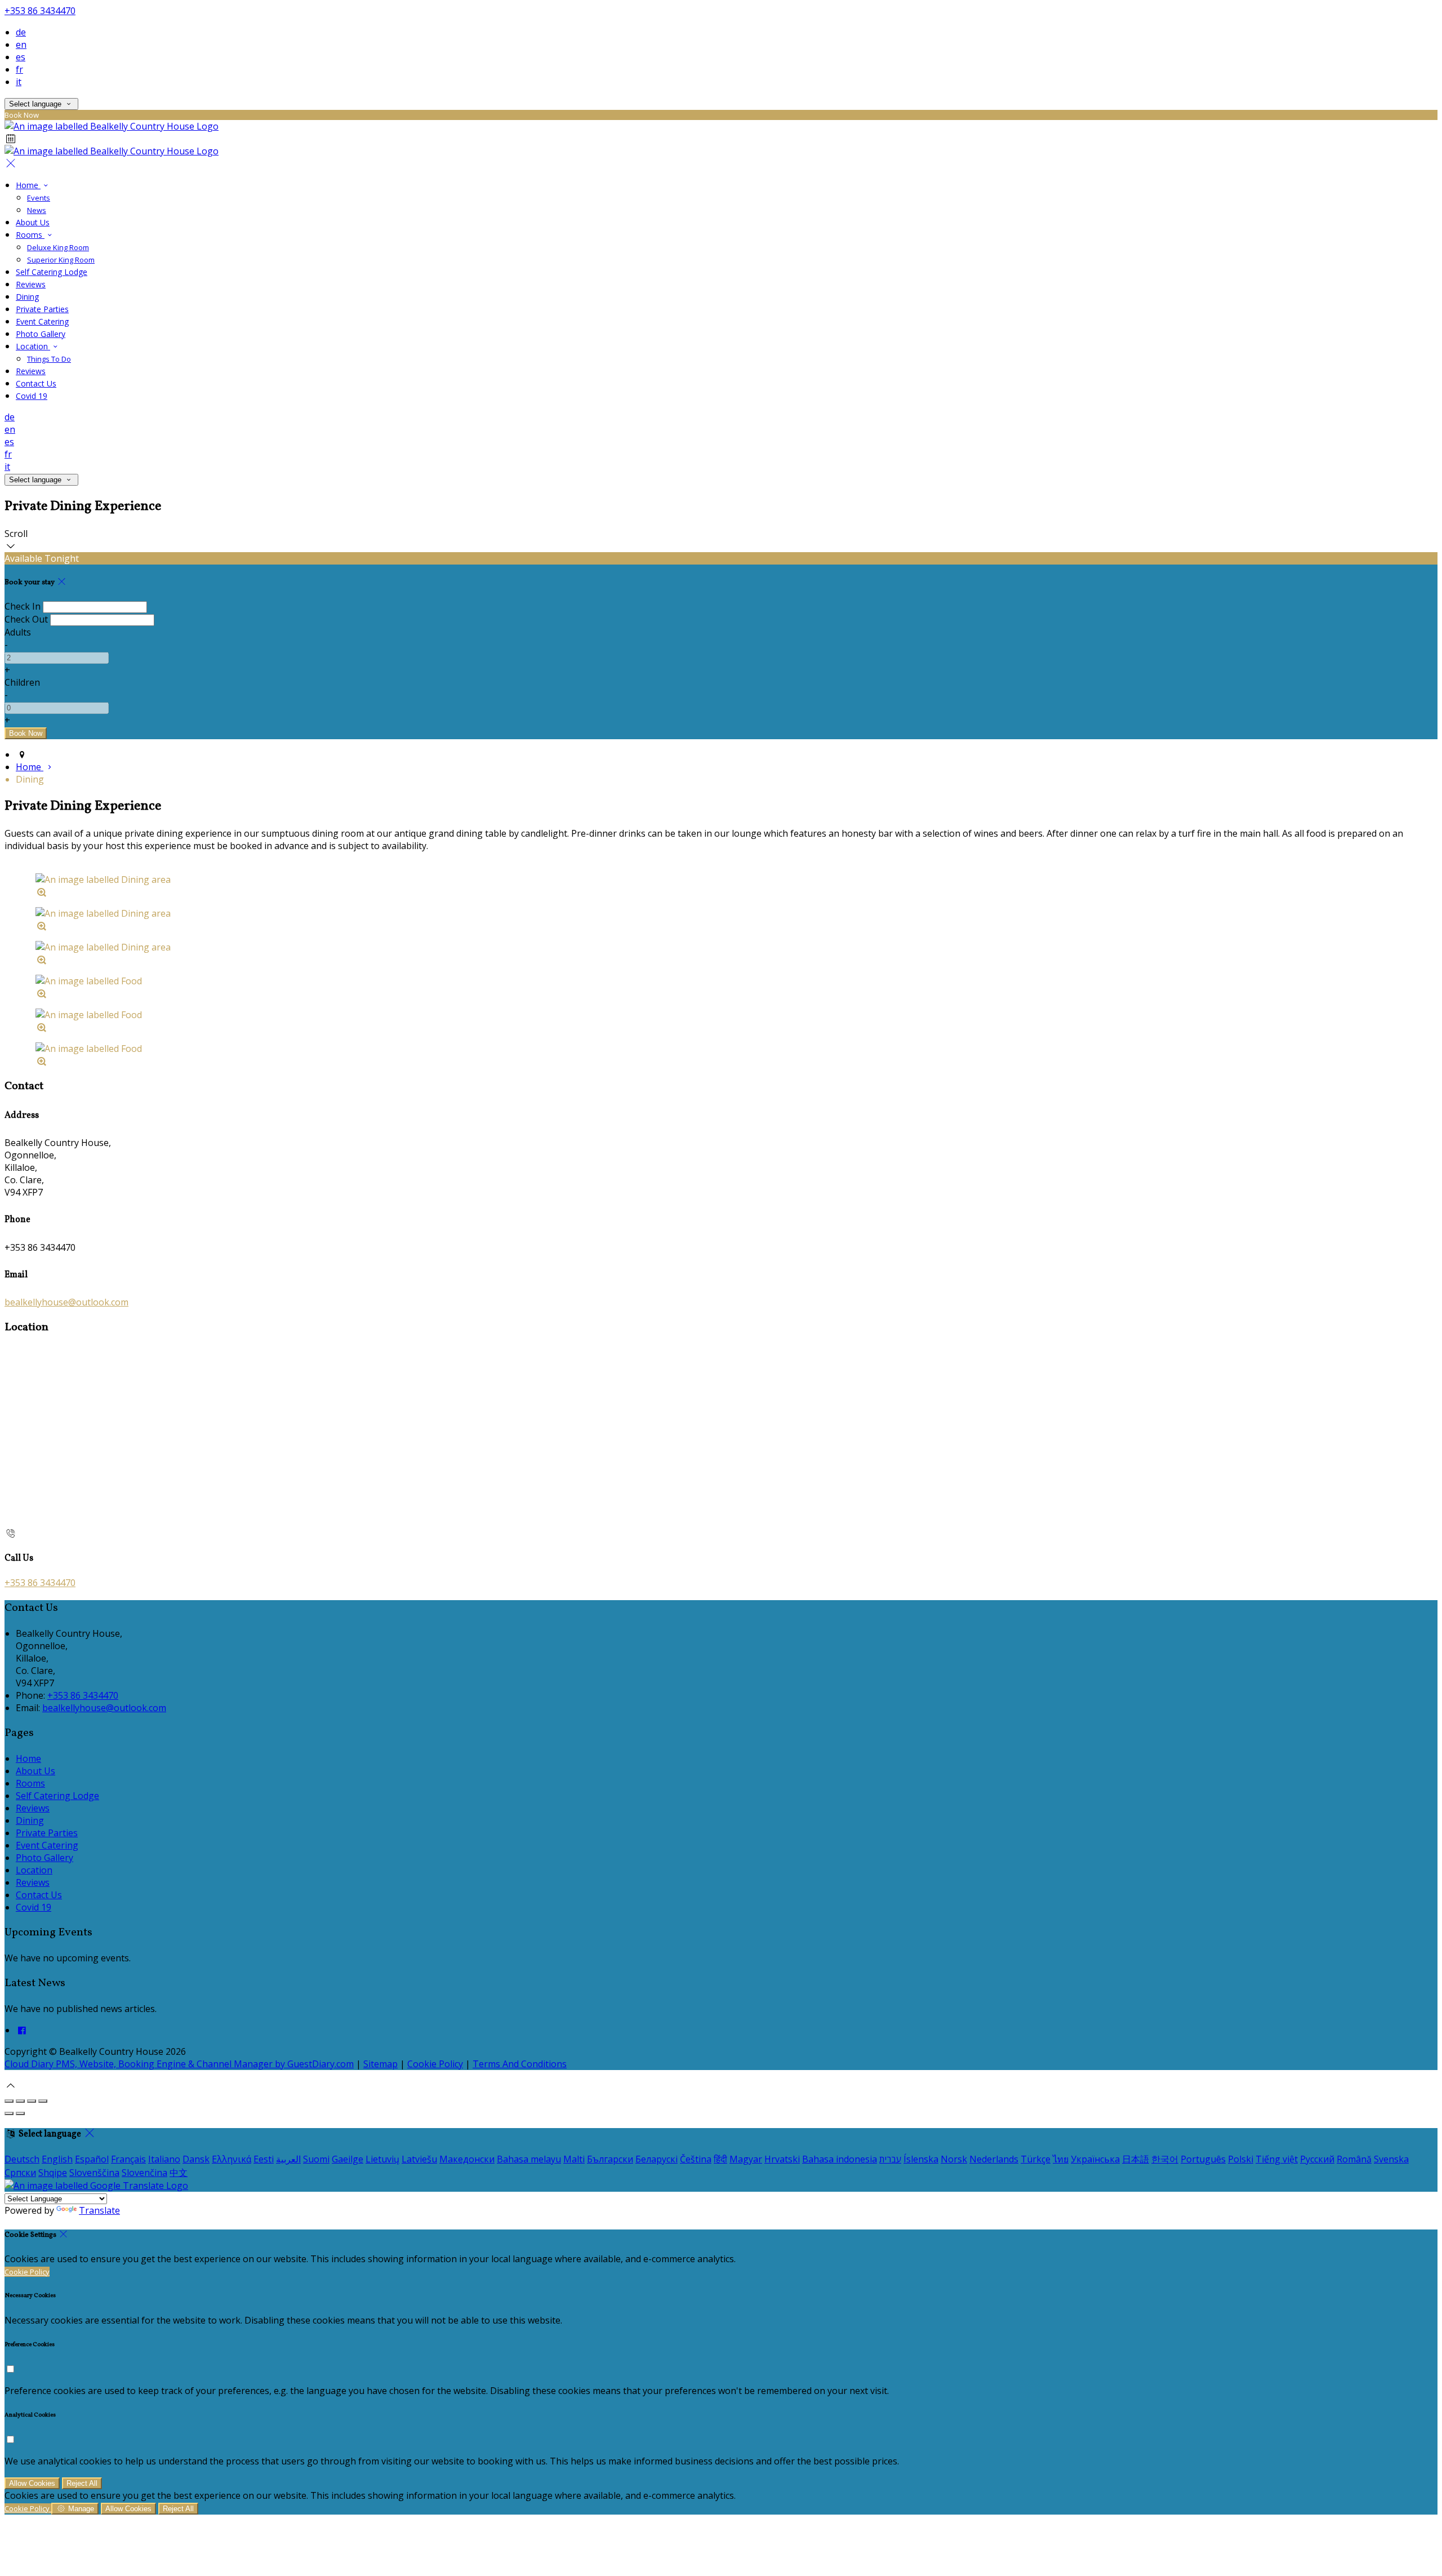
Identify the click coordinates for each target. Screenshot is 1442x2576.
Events (39, 198)
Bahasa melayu (529, 2159)
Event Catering (42, 321)
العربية (288, 2159)
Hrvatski (782, 2159)
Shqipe (53, 2173)
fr (19, 69)
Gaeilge (348, 2159)
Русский (1317, 2159)
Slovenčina (144, 2173)
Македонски (467, 2159)
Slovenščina (94, 2173)
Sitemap (380, 2064)
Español (92, 2159)
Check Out (26, 619)
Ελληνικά (232, 2159)
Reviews (31, 284)
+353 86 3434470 (40, 11)
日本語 (1136, 2159)
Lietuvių (382, 2159)
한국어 (1165, 2159)
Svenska (1391, 2159)
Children (22, 682)
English (57, 2159)
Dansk (196, 2159)
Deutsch (22, 2159)
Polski (1241, 2159)
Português (1203, 2159)
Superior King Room (61, 260)
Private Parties (42, 309)
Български (610, 2159)
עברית (890, 2159)
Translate (99, 2210)
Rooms (30, 235)
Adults (18, 632)
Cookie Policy (435, 2064)
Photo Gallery (41, 334)
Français (128, 2159)
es (21, 57)
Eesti (264, 2159)
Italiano (164, 2159)
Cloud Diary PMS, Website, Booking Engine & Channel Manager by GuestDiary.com (179, 2064)
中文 (179, 2173)
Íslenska (921, 2159)
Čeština (696, 2159)
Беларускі (657, 2159)
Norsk (954, 2159)
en (21, 45)
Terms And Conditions (520, 2064)
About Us (33, 222)
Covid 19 (32, 396)
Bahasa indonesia (840, 2159)
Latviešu (419, 2159)
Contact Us (36, 383)
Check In (23, 606)
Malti (574, 2159)
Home (28, 185)
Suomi (316, 2159)
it (19, 82)
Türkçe (1036, 2159)
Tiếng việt (1277, 2159)
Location (33, 346)
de (21, 32)
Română (1354, 2159)
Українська (1095, 2159)
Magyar (746, 2159)
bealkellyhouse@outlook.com (66, 1302)
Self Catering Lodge (52, 272)
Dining (27, 297)
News (37, 210)
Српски (20, 2173)
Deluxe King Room (58, 247)
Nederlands (994, 2159)
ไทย (1061, 2159)
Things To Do (49, 359)
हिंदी (720, 2159)
